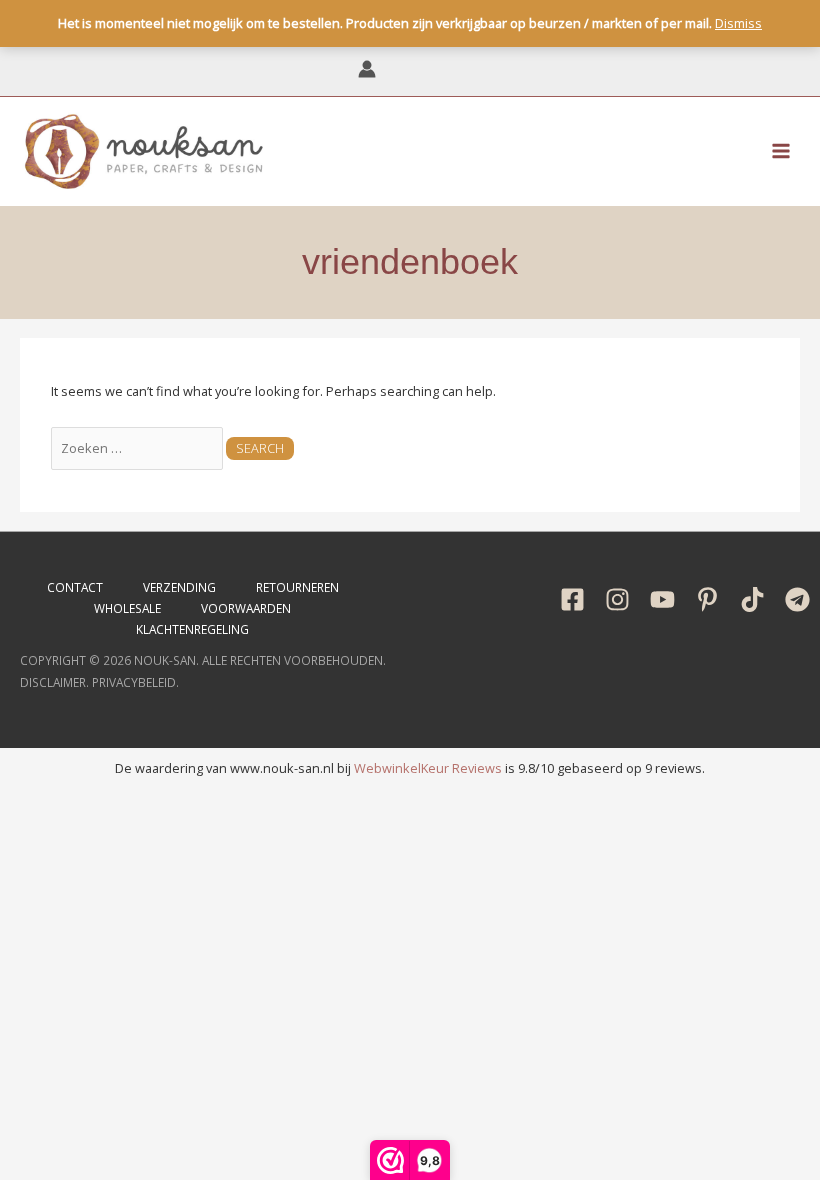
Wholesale (127, 608)
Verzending (179, 587)
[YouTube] (662, 599)
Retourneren (297, 587)
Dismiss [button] (738, 23)
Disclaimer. (54, 682)
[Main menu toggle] (781, 151)
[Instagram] (617, 599)
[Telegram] (797, 599)
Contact (75, 587)
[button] (454, 70)
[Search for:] (138, 448)
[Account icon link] (367, 69)
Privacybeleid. (135, 682)
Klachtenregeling (192, 629)
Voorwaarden (246, 608)
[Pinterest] (707, 599)
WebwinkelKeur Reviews (428, 768)
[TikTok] (752, 599)
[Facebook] (572, 599)
